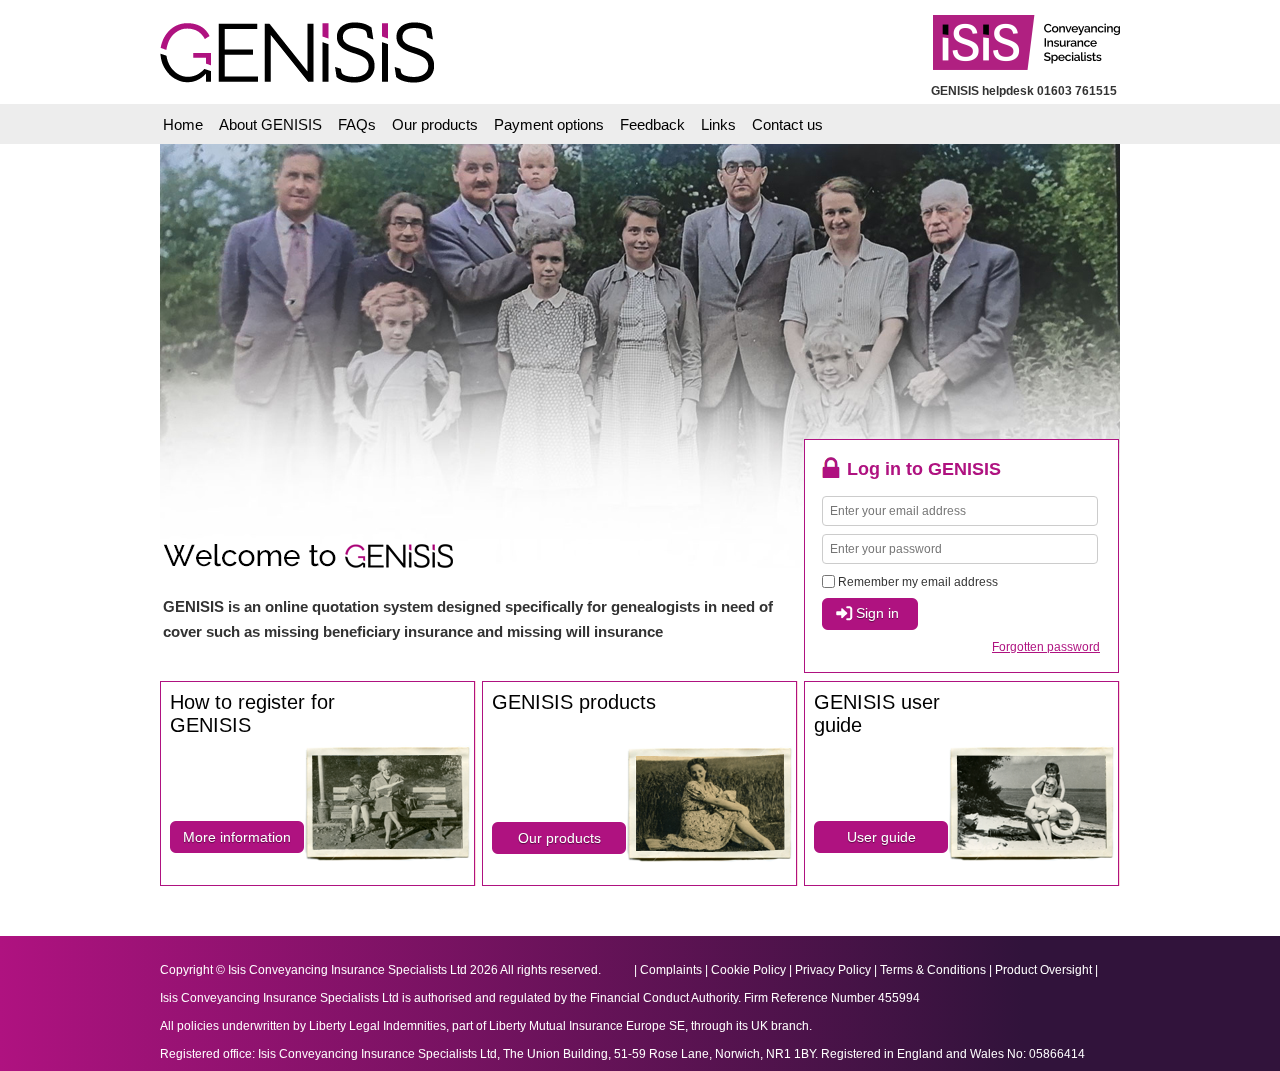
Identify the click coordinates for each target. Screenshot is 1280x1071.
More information (237, 837)
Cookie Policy (748, 970)
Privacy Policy (833, 970)
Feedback (652, 124)
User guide (881, 837)
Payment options (549, 124)
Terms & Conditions (933, 970)
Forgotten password (1046, 647)
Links (718, 124)
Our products (435, 124)
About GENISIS (270, 124)
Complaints (671, 970)
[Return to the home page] (291, 40)
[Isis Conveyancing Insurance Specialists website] (1018, 32)
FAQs (357, 124)
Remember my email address (918, 582)
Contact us (787, 124)
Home (183, 124)
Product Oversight (1043, 970)
